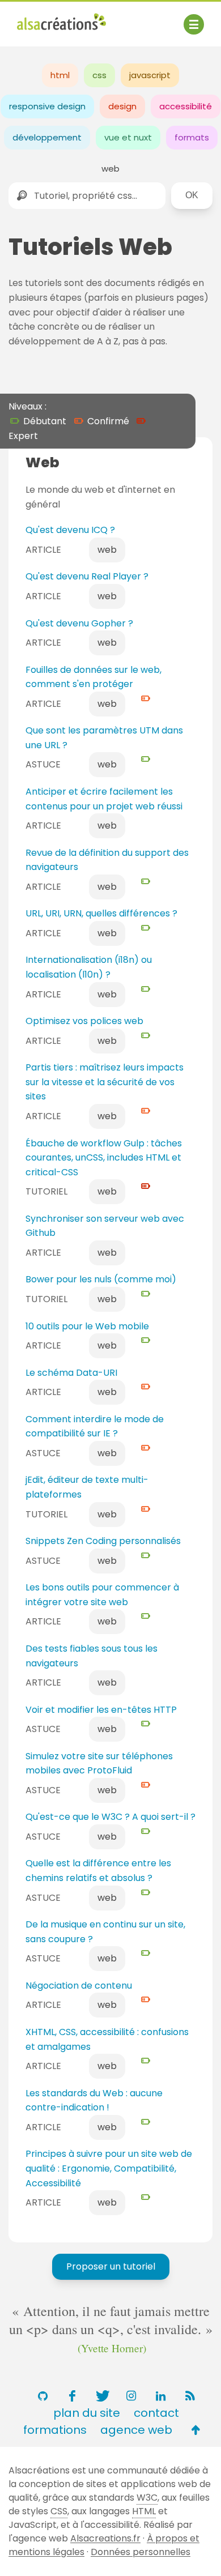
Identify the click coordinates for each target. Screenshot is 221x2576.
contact (156, 2413)
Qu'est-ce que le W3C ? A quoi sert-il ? (110, 1817)
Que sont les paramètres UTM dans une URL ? (104, 738)
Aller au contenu (128, 18)
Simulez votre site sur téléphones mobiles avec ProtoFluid (99, 1763)
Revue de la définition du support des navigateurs (107, 860)
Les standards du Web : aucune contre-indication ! (94, 2101)
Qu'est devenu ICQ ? (70, 530)
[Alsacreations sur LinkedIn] (160, 2396)
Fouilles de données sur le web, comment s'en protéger (93, 677)
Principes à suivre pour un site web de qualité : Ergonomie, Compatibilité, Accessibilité (109, 2168)
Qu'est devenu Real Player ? (87, 576)
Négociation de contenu (79, 1986)
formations (55, 2430)
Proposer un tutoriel (111, 2266)
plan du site (87, 2413)
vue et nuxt (128, 137)
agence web (136, 2430)
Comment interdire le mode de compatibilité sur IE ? (95, 1426)
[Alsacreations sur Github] (42, 2396)
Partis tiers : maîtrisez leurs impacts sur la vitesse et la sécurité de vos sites (105, 1082)
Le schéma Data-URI (71, 1373)
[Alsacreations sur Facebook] (72, 2396)
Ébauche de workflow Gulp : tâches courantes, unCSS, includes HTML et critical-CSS (104, 1158)
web (110, 169)
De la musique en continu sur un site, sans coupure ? (105, 1932)
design (122, 106)
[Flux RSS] (190, 2396)
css (99, 75)
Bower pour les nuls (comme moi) (101, 1279)
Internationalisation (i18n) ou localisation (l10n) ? (89, 967)
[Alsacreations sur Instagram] (131, 2396)
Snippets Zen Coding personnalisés (103, 1541)
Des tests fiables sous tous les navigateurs (92, 1656)
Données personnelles (141, 2552)
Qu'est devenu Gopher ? (79, 623)
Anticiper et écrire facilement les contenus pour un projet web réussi (104, 799)
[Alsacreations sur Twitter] (101, 2396)
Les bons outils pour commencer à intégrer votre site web (102, 1595)
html (60, 75)
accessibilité (186, 106)
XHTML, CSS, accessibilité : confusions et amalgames (107, 2039)
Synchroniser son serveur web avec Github (105, 1226)
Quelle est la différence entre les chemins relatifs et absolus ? (98, 1871)
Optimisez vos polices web (84, 1021)
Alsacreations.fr (105, 2538)
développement (47, 137)
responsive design (47, 106)
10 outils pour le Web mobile (87, 1326)
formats (192, 137)
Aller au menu (48, 18)
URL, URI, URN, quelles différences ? (101, 913)
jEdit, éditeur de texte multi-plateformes (87, 1487)
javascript (150, 75)
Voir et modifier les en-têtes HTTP (101, 1710)
